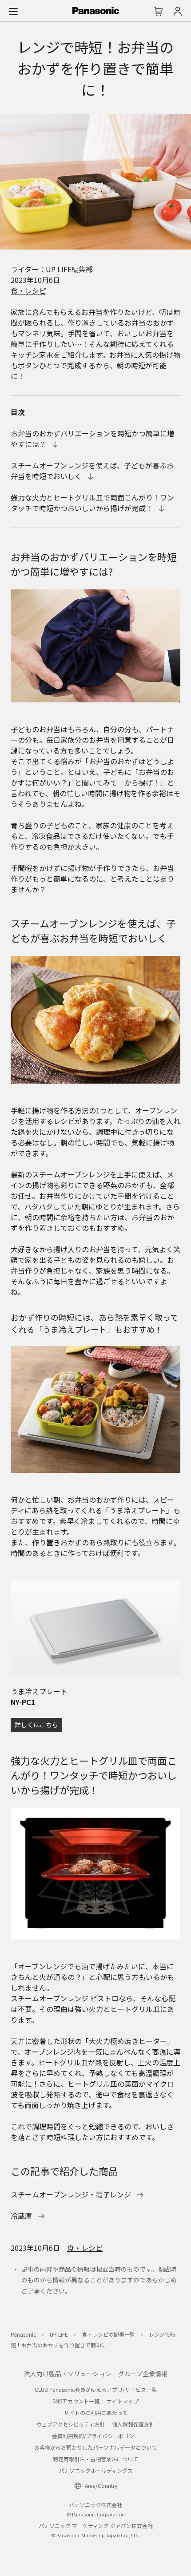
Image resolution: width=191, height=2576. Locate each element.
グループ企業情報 (143, 2374)
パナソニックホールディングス (96, 2470)
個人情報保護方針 (133, 2424)
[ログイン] (178, 11)
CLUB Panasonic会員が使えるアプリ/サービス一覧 (96, 2389)
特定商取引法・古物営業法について (95, 2459)
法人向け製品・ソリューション (68, 2374)
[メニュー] (13, 11)
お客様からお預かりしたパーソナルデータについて (95, 2447)
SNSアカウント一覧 (76, 2401)
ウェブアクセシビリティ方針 (71, 2424)
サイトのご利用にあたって (96, 2413)
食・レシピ (28, 290)
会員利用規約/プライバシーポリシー (96, 2436)
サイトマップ (123, 2401)
